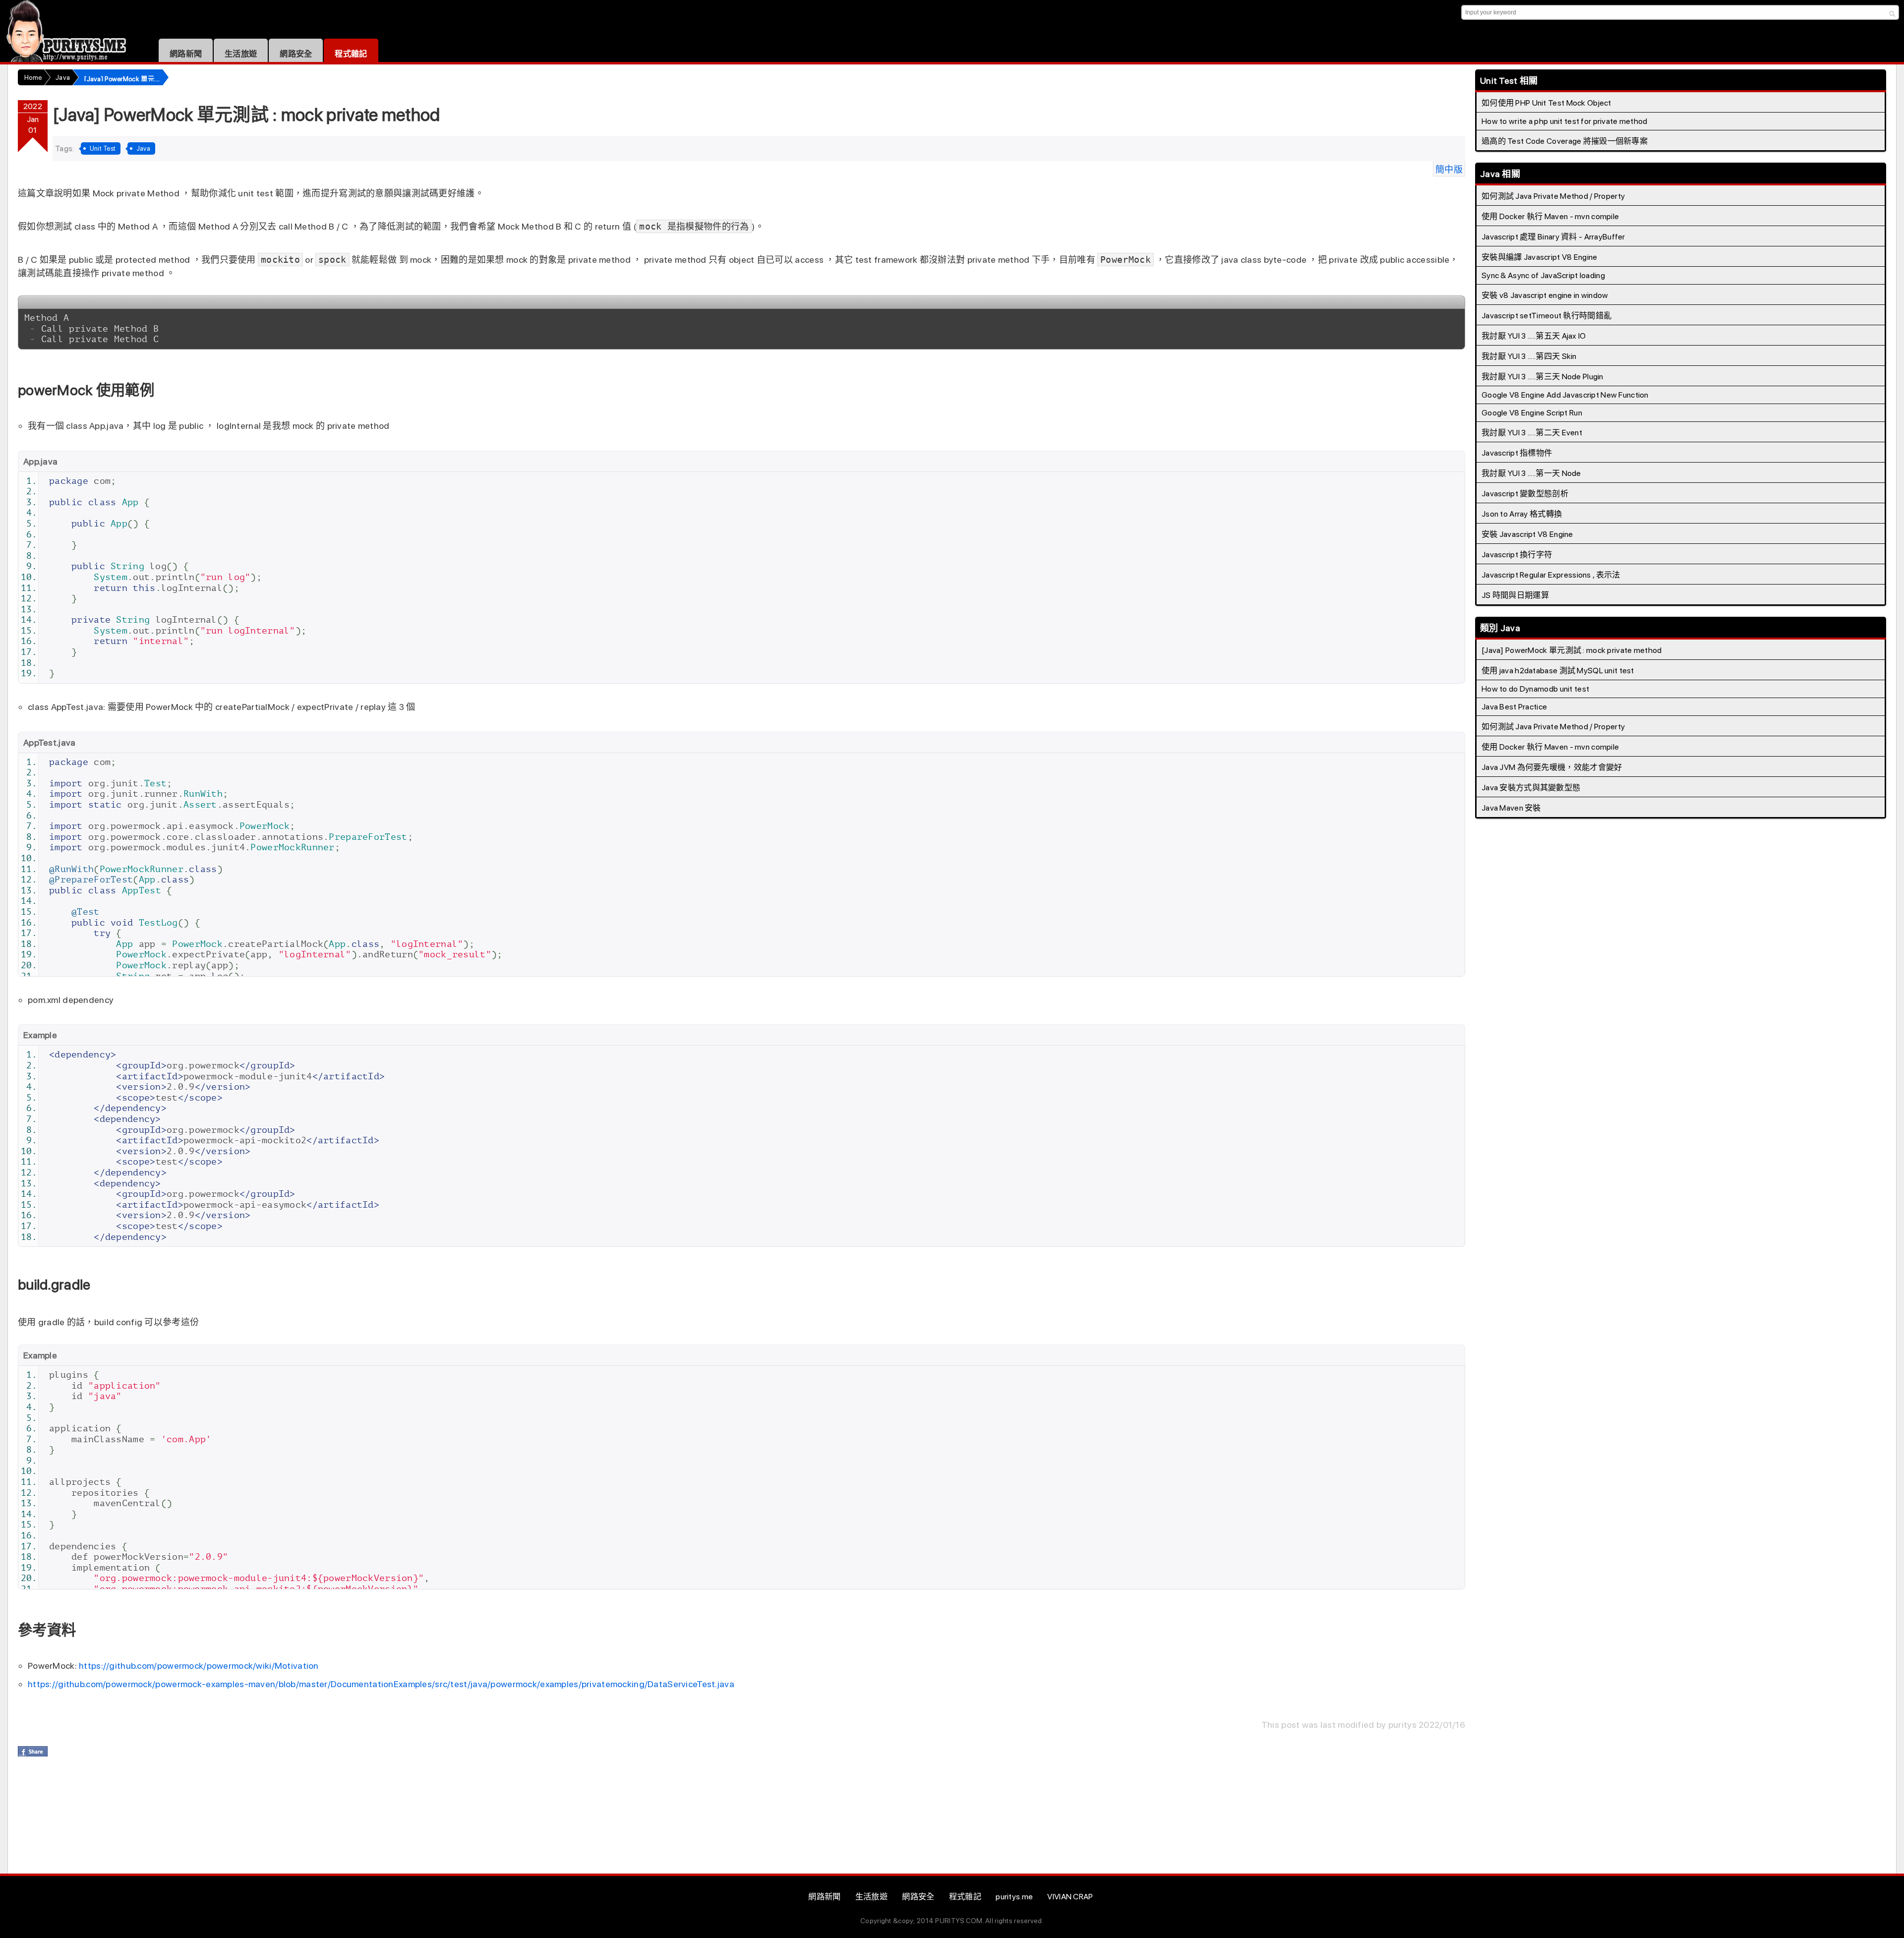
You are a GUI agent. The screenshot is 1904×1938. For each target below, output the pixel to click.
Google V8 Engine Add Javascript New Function (1565, 395)
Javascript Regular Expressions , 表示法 (1551, 575)
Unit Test (103, 148)
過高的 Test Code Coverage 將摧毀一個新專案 (1565, 141)
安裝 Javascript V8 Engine (1527, 534)
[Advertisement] (198, 1819)
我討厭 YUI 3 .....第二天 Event (1532, 433)
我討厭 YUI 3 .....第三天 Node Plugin (1543, 377)
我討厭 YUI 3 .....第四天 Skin (1529, 356)
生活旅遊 (241, 54)
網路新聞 (186, 54)
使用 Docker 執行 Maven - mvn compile (1550, 216)
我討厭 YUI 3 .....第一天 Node (1531, 473)
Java (143, 148)
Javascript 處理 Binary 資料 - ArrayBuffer (1553, 237)
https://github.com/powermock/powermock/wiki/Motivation (199, 1666)
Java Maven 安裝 (1511, 808)
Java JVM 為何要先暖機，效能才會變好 (1552, 767)
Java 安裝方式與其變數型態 (1531, 788)
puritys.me (1014, 1897)
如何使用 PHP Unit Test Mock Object (1547, 103)
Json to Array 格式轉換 (1522, 514)
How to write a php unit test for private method (1565, 121)
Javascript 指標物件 (1517, 453)
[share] (33, 1751)
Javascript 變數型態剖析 (1525, 494)
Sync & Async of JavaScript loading (1543, 275)
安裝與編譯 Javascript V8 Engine (1540, 257)
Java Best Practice (1514, 707)
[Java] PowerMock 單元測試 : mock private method (1572, 650)
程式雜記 (351, 54)
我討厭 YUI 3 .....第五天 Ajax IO (1534, 336)
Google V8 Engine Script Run (1532, 413)
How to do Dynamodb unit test (1535, 689)
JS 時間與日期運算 (1515, 595)
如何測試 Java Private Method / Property (1553, 196)
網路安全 (296, 54)
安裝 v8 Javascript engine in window (1545, 295)
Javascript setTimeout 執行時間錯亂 (1547, 316)
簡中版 (1449, 169)
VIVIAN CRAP (1070, 1897)
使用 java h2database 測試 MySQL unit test (1558, 671)
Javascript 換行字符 (1517, 555)
